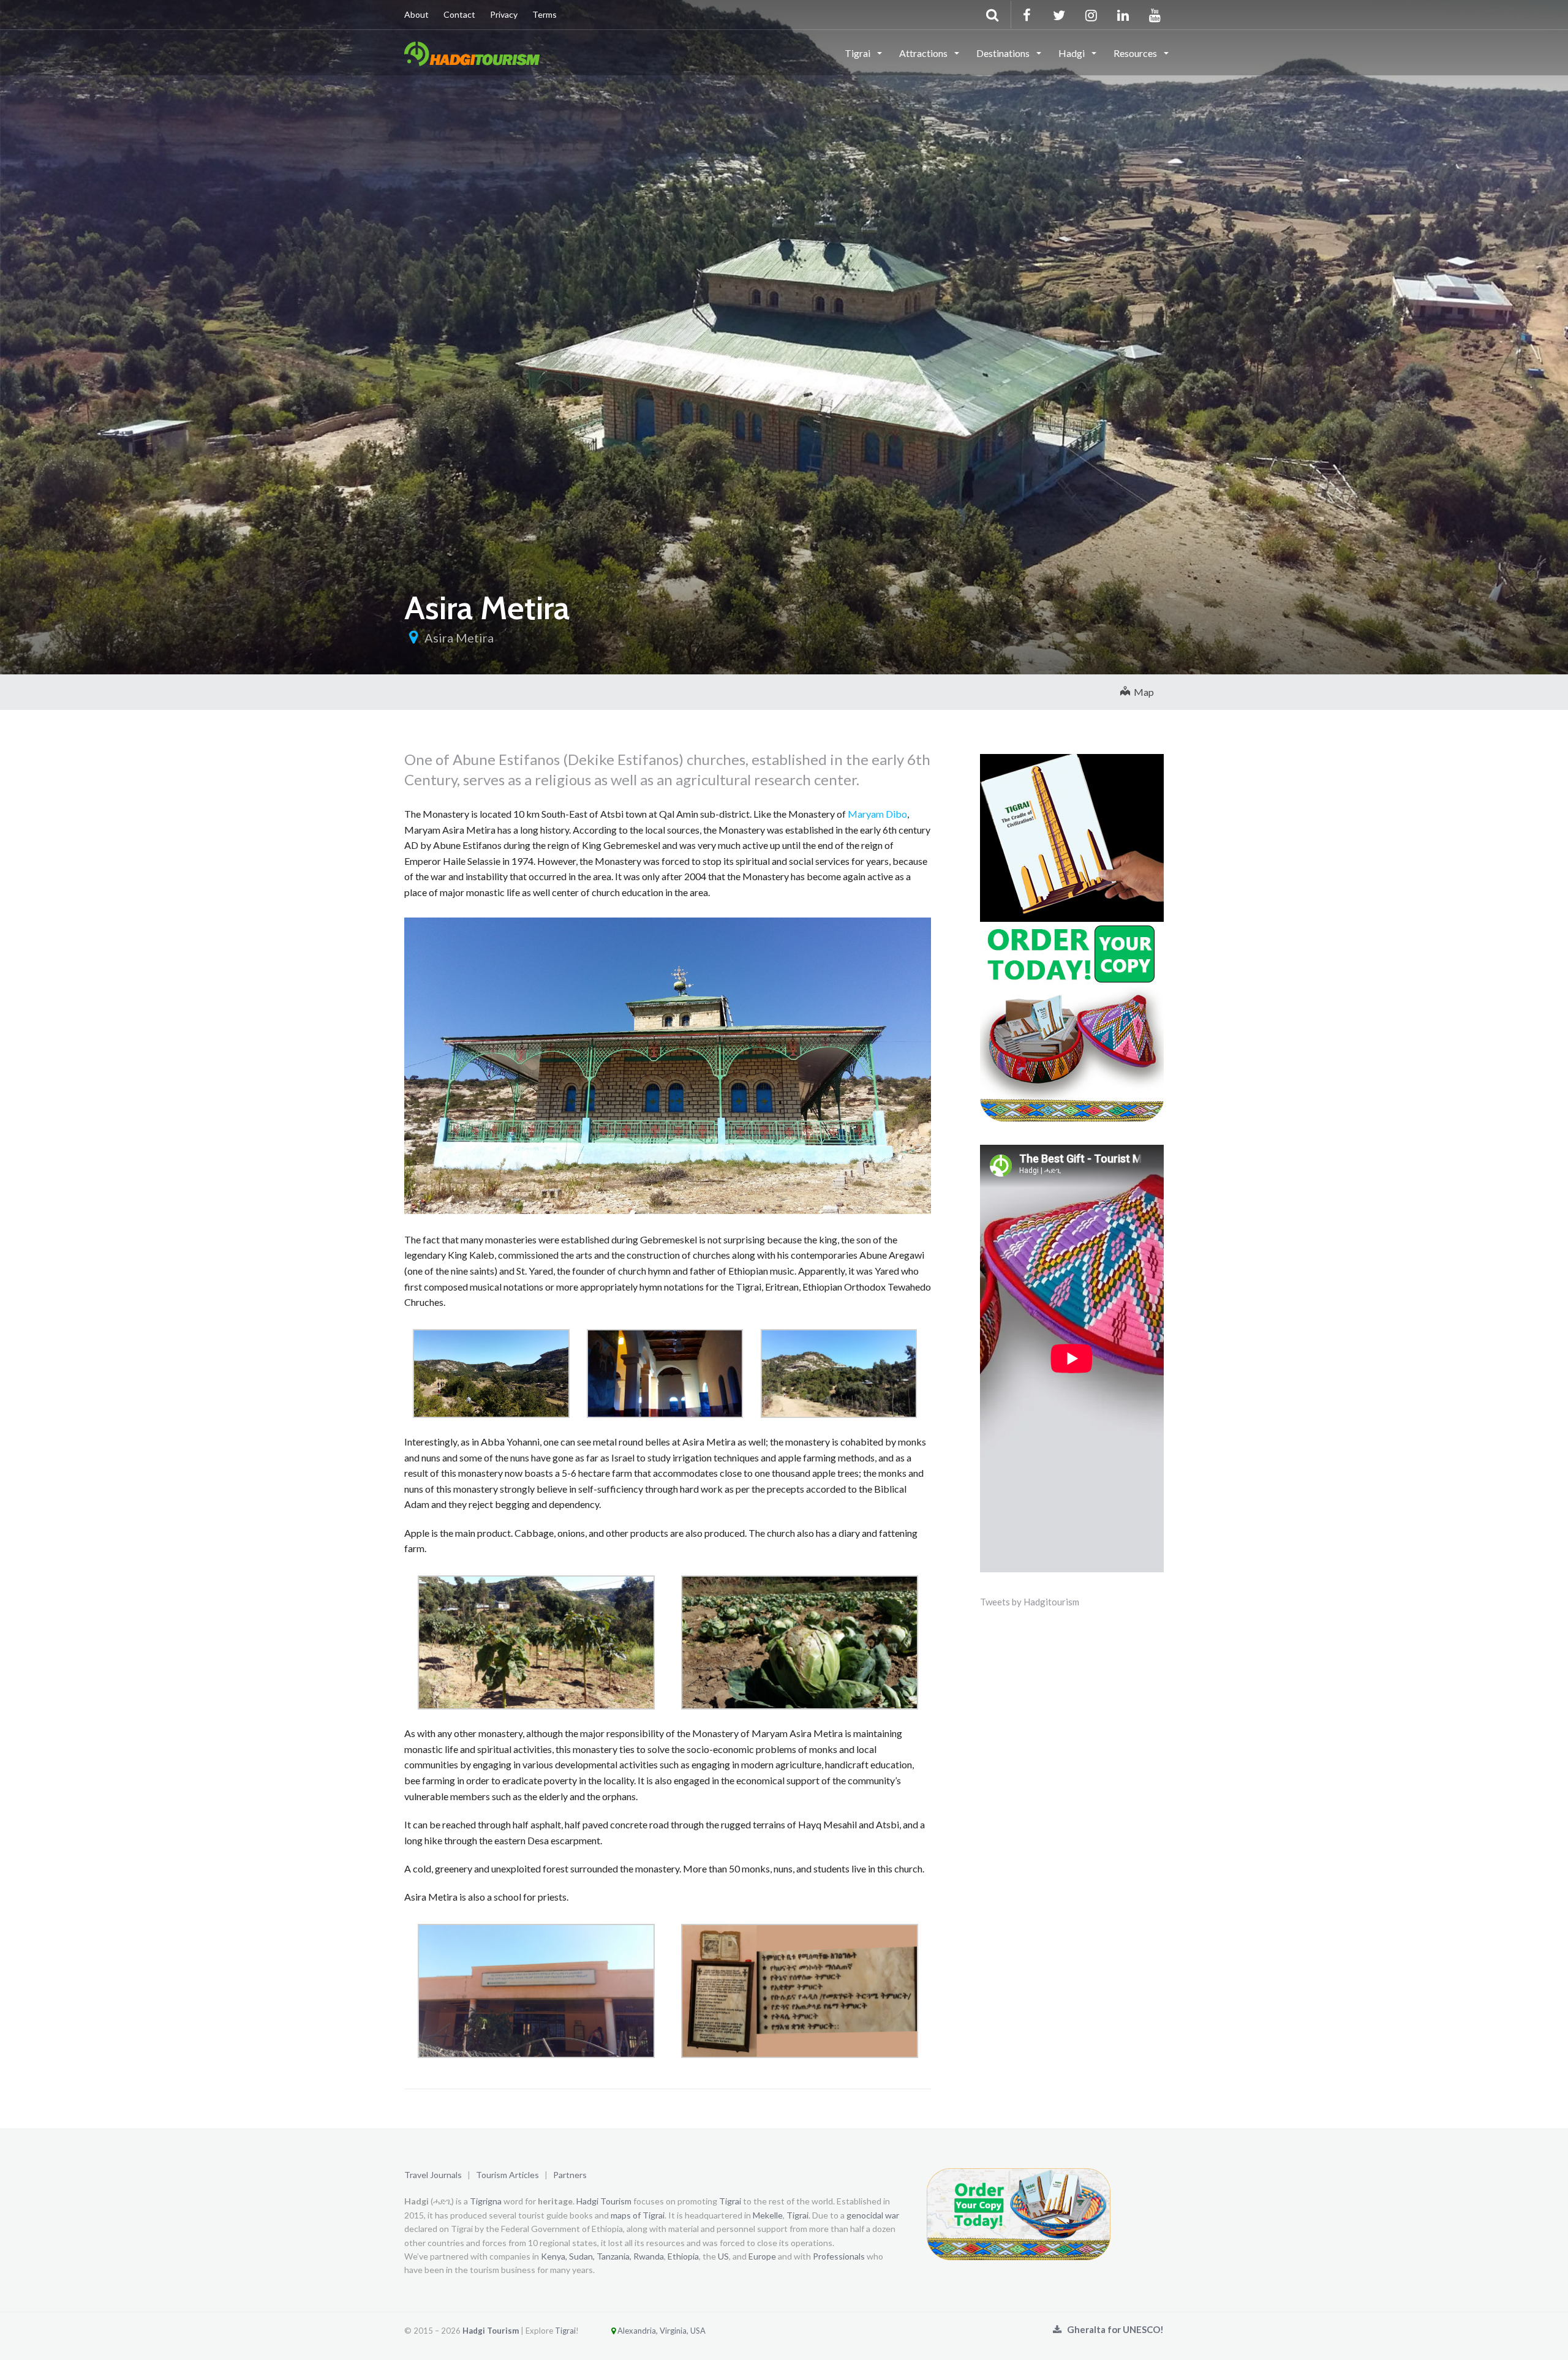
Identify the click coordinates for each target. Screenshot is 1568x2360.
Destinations (1004, 53)
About (417, 14)
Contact (459, 14)
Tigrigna (486, 2201)
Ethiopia (683, 2256)
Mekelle (768, 2215)
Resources (1136, 53)
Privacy (504, 14)
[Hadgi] (472, 52)
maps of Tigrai (638, 2215)
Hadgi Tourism (604, 2201)
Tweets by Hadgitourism (1030, 1602)
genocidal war (873, 2215)
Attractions (924, 53)
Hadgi (1072, 53)
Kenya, (554, 2256)
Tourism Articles (507, 2175)
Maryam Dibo (877, 814)
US (723, 2256)
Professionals (839, 2256)
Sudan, (582, 2256)
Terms (545, 14)
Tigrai (858, 53)
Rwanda (649, 2256)
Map (1142, 692)
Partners (570, 2175)
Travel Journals (433, 2175)
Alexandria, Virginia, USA (661, 2331)
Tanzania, (614, 2256)
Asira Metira (459, 638)
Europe (762, 2256)
